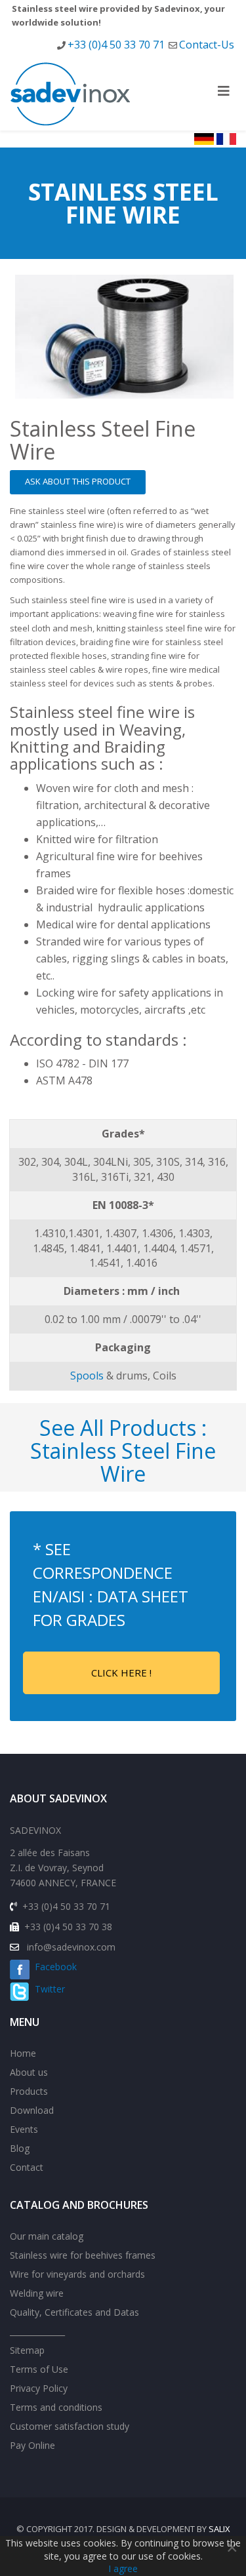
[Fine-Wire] (124, 337)
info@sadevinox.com (71, 1947)
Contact (27, 2167)
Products (29, 2091)
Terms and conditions (56, 2407)
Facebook (53, 1967)
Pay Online (32, 2445)
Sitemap (27, 2350)
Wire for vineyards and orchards (77, 2274)
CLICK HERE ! (121, 1673)
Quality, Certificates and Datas (74, 2312)
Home (23, 2053)
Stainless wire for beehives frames (83, 2255)
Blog (20, 2148)
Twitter (47, 1989)
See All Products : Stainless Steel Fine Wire (123, 1451)
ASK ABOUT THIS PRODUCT (78, 481)
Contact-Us (207, 45)
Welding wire (37, 2293)
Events (24, 2129)
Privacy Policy (39, 2388)
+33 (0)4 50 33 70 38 (68, 1927)
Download (32, 2110)
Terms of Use (39, 2369)
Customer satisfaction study (70, 2426)
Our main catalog (47, 2236)
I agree (123, 2568)
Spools (87, 1376)
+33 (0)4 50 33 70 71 (116, 45)
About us (29, 2072)
